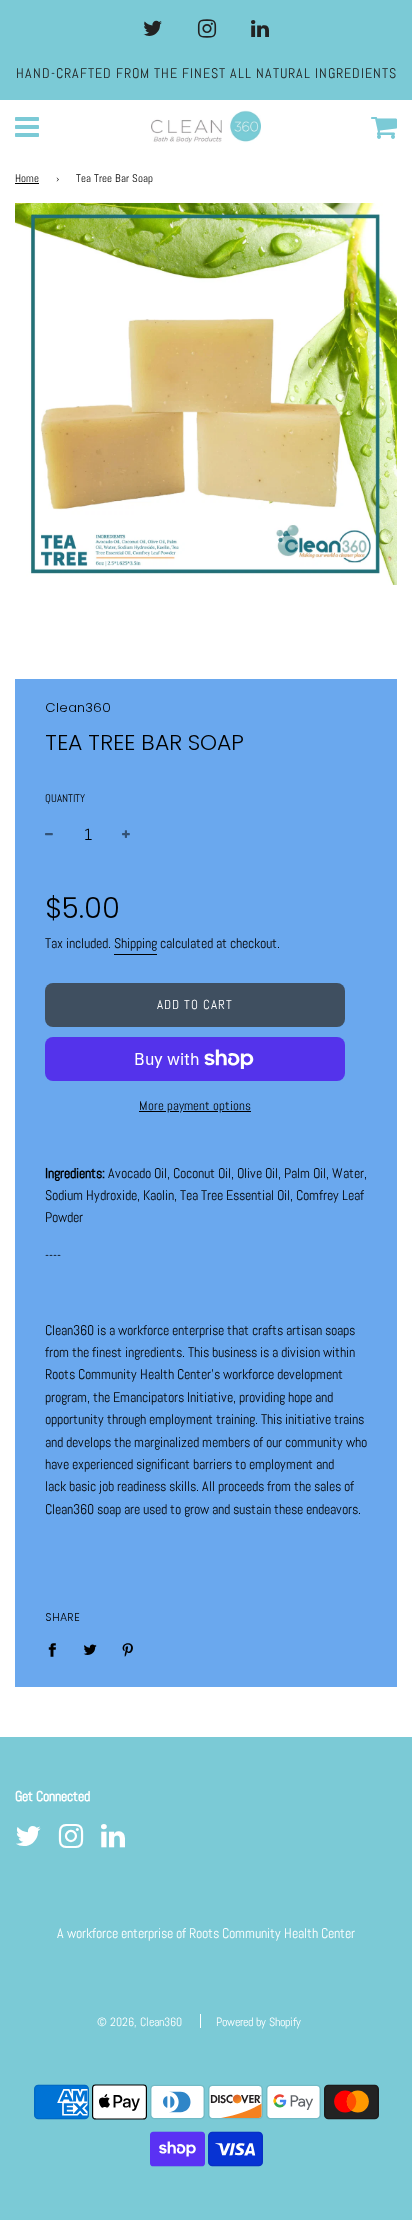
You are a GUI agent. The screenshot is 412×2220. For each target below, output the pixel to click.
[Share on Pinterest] (128, 1649)
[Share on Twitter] (90, 1649)
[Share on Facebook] (57, 1649)
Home (27, 178)
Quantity (65, 798)
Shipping (135, 943)
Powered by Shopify (258, 2022)
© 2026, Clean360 (139, 2022)
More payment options (195, 1105)
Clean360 (78, 707)
